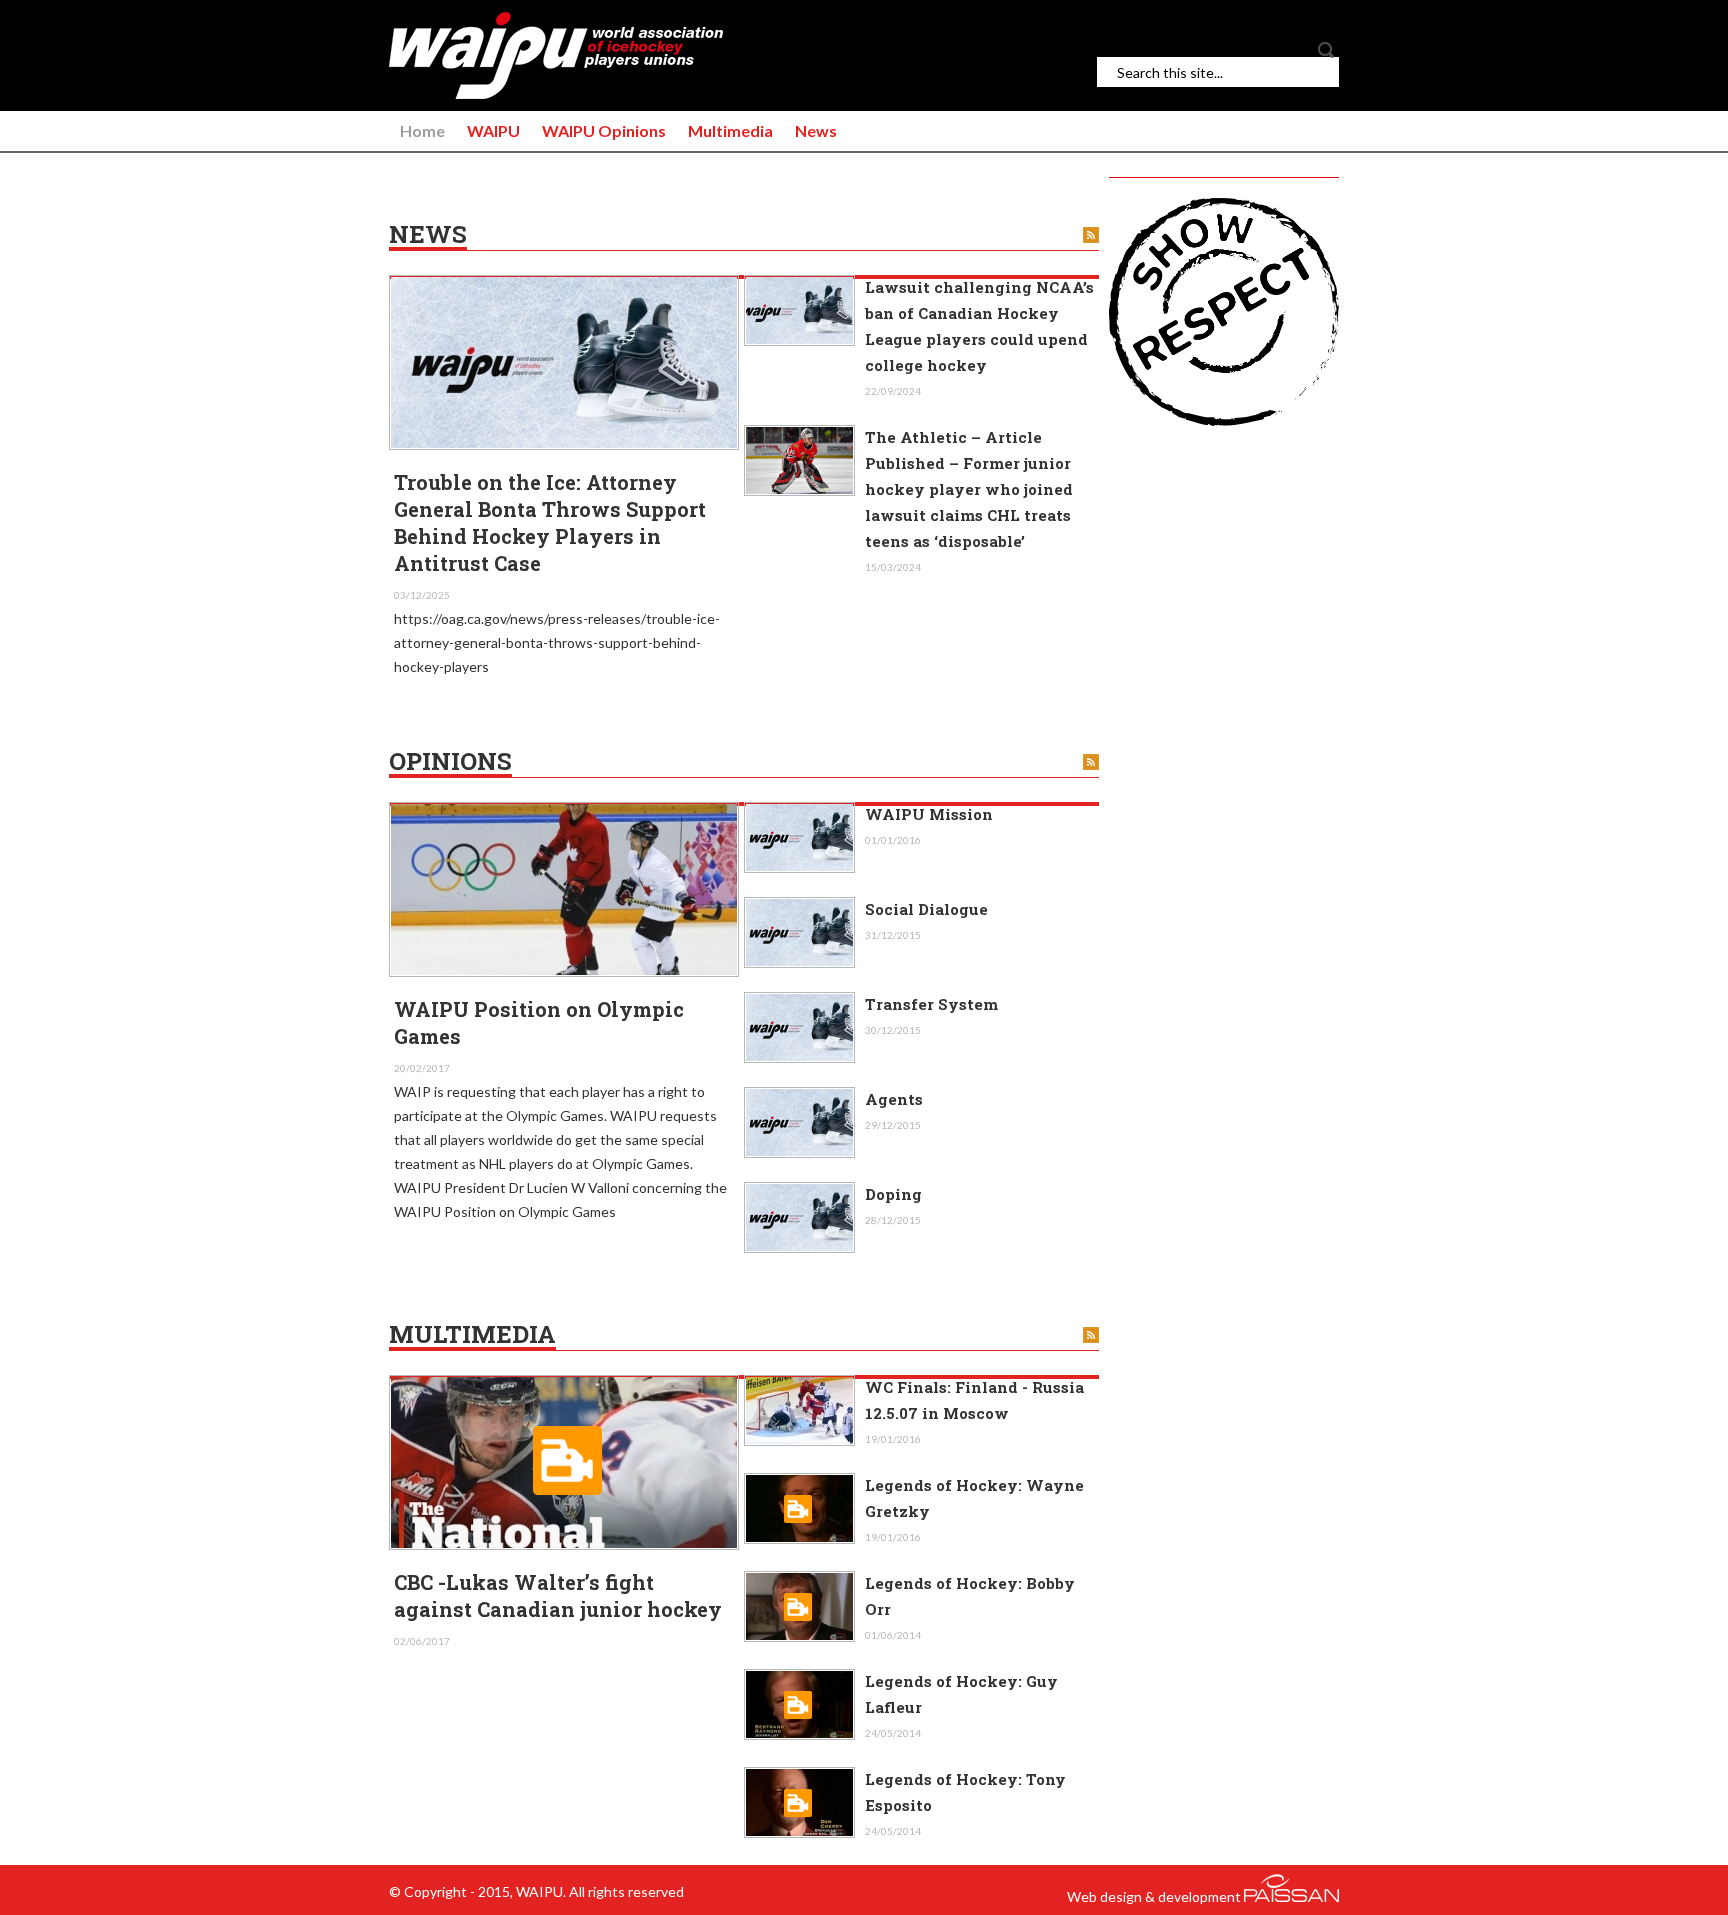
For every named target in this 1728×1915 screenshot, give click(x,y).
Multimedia (730, 130)
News (816, 130)
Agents (894, 1099)
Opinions (450, 762)
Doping (893, 1194)
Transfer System (931, 1004)
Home (422, 130)
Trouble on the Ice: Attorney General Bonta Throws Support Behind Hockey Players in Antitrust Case (550, 522)
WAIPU (493, 130)
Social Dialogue (926, 909)
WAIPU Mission (929, 814)
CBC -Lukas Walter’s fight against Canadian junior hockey (558, 1595)
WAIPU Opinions (604, 130)
